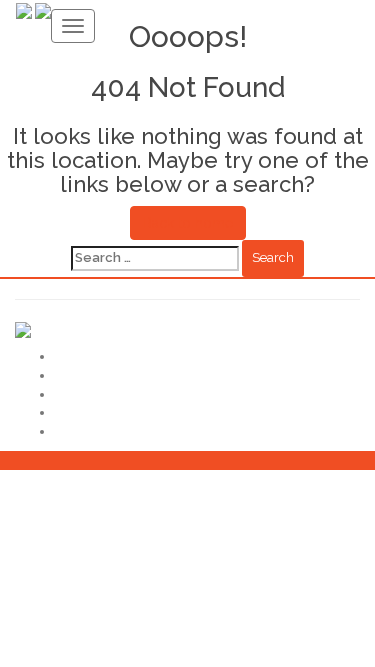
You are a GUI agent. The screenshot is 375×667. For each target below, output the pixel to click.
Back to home (188, 223)
